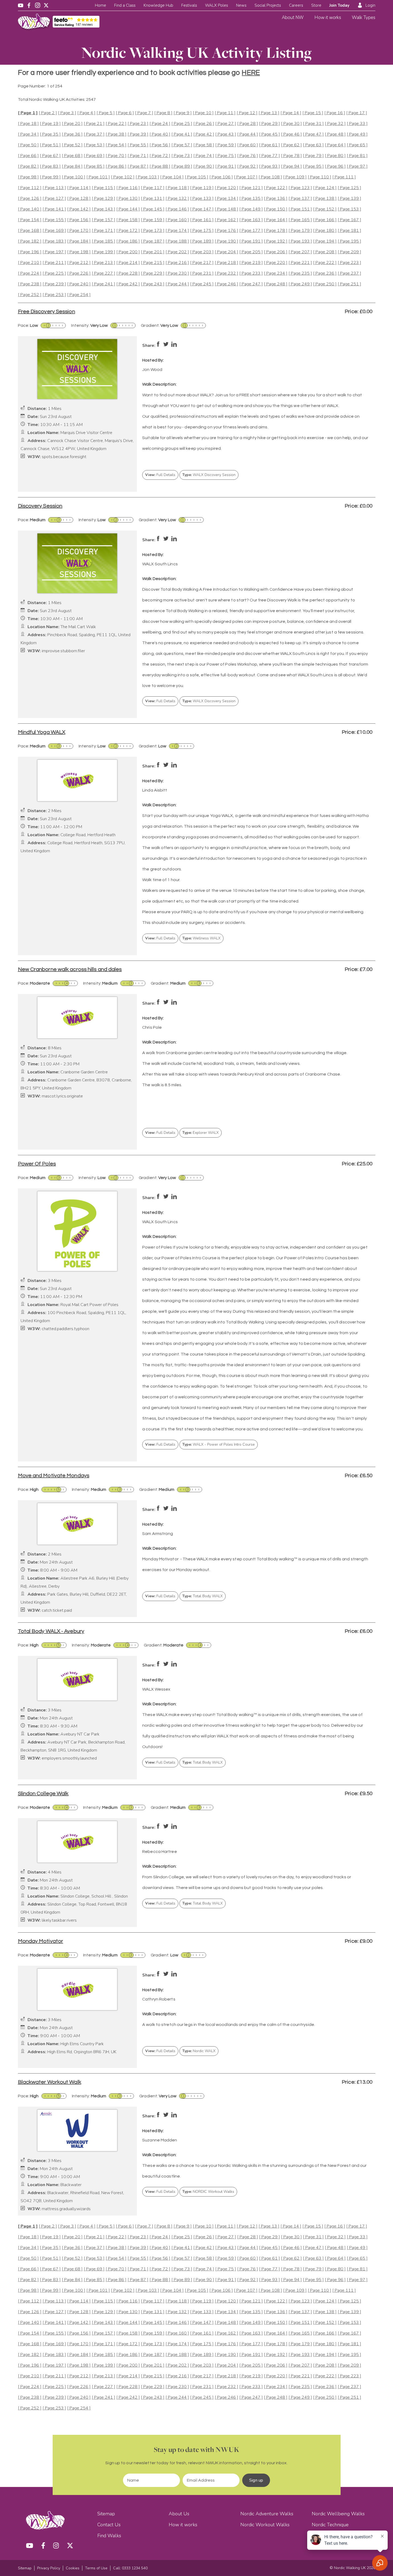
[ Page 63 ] (313, 145)
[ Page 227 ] (103, 273)
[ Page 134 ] (226, 199)
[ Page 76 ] (248, 156)
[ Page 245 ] (202, 284)
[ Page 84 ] (72, 166)
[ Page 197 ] (54, 252)
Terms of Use (96, 2568)
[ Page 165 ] (300, 220)
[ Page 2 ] (48, 113)
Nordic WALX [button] (199, 2051)
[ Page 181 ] (349, 231)
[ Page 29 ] (269, 124)
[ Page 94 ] (291, 166)
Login (370, 5)
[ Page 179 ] (300, 231)
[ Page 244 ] (177, 284)
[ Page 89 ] (182, 166)
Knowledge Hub (158, 5)
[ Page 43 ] (226, 134)
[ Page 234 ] (276, 273)
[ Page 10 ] (203, 113)
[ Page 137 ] (300, 199)
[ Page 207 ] (300, 252)
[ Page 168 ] (30, 231)
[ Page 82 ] (28, 166)
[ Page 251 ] (349, 284)
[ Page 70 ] (116, 156)
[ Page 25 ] (182, 124)
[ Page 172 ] (128, 231)
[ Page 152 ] (325, 209)
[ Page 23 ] (138, 124)
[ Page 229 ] (153, 273)
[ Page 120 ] (226, 188)
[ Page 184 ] (79, 241)
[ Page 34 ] (28, 134)
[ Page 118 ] (177, 188)
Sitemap (106, 2514)
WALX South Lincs (160, 564)
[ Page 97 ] (357, 166)
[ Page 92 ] (248, 166)
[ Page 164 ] (276, 220)
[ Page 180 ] (325, 231)
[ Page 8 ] (163, 113)
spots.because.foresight (64, 457)
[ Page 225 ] (54, 273)
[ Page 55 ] (138, 145)
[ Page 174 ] (177, 231)
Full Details (160, 475)
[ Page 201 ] (153, 252)
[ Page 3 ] (67, 113)
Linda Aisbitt (155, 790)
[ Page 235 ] (300, 273)
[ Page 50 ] (28, 145)
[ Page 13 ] (269, 113)
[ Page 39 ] (138, 134)
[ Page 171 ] (103, 231)
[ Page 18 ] (28, 124)
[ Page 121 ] (251, 188)
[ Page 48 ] (335, 134)
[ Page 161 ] (202, 220)
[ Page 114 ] (79, 188)
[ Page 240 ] (79, 284)
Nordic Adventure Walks (267, 2514)
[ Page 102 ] (123, 177)
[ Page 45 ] (269, 134)
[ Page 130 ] (128, 199)
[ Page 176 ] (226, 231)
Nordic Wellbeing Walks (338, 2514)
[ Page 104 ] (172, 177)
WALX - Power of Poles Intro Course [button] (219, 1444)
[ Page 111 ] (344, 177)
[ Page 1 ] (28, 113)
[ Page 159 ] (153, 220)
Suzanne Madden (160, 2140)
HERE (251, 73)
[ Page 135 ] (251, 199)
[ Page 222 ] (325, 263)
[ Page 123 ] (300, 188)
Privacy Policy (49, 2568)
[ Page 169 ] (54, 231)
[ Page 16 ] (335, 113)
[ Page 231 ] (202, 273)
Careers (296, 5)
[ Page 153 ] (349, 209)
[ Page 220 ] (276, 263)
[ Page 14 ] (291, 113)
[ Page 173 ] (153, 231)
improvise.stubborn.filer (63, 651)
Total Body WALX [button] (203, 1596)
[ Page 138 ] (325, 199)
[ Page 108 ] (270, 177)
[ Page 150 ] (276, 209)
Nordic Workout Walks (265, 2525)
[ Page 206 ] (276, 252)
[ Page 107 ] (246, 177)
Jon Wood (152, 370)
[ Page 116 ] (128, 188)
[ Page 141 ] (54, 209)
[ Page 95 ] (313, 166)
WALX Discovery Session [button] (209, 475)
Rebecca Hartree (160, 1852)
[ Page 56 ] (160, 145)
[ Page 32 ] (335, 124)
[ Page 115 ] (103, 188)
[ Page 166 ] (325, 220)
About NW (293, 18)
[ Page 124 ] (325, 188)
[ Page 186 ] (128, 241)
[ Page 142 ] (79, 209)
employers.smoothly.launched (69, 1758)
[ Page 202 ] (177, 252)
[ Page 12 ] (247, 113)
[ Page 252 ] (30, 295)
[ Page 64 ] (335, 145)
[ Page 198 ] (79, 252)
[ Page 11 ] (225, 113)
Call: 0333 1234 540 (130, 2568)
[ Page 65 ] (357, 145)
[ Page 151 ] (300, 209)
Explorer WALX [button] (201, 1133)
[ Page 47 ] (313, 134)
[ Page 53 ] (94, 145)
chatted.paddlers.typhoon (65, 1329)
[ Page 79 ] (313, 156)
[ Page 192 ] (276, 241)
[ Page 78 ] (291, 156)
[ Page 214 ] (128, 263)
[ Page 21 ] (94, 124)
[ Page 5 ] (106, 113)
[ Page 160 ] (177, 220)
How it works (328, 18)
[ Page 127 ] (54, 199)
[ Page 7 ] (144, 113)
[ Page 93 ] (269, 166)
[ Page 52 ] (72, 145)
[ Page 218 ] (226, 263)
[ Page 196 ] (30, 252)
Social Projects (268, 5)
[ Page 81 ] (357, 156)
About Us (179, 2514)
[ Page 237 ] (349, 273)
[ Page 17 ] (357, 113)
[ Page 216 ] (177, 263)
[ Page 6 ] (125, 113)
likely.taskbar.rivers (59, 1920)
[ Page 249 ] (300, 284)
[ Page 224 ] (30, 273)
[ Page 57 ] (182, 145)
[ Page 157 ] (103, 220)
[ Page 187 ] (153, 241)
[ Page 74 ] (204, 156)
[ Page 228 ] (128, 273)
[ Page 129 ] (103, 199)
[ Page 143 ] (103, 209)
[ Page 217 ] (202, 263)
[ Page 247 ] (251, 284)
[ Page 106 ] (221, 177)
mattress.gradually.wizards (66, 2209)
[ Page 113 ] (54, 188)
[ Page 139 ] (349, 199)
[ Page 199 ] (103, 252)
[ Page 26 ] (204, 124)
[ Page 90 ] (204, 166)
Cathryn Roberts (159, 1999)
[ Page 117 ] (153, 188)
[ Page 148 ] (226, 209)
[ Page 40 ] (160, 134)
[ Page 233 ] (251, 273)
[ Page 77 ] (269, 156)
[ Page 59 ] (226, 145)
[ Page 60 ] (248, 145)
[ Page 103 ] (147, 177)
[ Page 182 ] (30, 241)
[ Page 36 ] (72, 134)
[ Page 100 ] (74, 177)
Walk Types (364, 18)
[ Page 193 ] (300, 241)
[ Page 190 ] (226, 241)
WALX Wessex (156, 1689)
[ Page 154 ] (30, 220)
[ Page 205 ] (251, 252)
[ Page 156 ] (79, 220)
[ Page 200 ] (128, 252)
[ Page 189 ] (202, 241)
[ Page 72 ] (160, 156)
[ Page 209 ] (349, 252)
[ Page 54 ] (116, 145)
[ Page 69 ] (94, 156)
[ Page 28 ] (248, 124)
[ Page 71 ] (138, 156)
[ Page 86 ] (116, 166)
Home (101, 5)
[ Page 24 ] (160, 124)
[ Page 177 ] (251, 231)
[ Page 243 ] (153, 284)
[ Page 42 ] (204, 134)
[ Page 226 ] (79, 273)
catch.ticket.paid (57, 1611)
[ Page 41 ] (182, 134)
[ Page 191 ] (251, 241)
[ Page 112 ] (30, 188)
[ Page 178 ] (276, 231)
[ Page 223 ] (349, 263)
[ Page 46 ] (291, 134)
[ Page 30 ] (291, 124)
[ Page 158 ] (128, 220)
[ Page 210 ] (30, 263)
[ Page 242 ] (128, 284)
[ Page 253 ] (54, 295)
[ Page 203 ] (202, 252)
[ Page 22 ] (116, 124)
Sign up (256, 2480)
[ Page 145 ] (153, 209)
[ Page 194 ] (325, 241)
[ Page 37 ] (94, 134)
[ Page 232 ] (226, 273)
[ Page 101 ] (98, 177)
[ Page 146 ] (177, 209)
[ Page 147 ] (202, 209)
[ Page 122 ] (276, 188)
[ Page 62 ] (291, 145)
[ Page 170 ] (79, 231)
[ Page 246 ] (226, 284)
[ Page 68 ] (72, 156)
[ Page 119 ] (202, 188)
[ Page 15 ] (313, 113)
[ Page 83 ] (50, 166)
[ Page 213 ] (103, 263)
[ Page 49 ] (357, 134)
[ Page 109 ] (295, 177)
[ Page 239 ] (54, 284)
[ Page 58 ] (204, 145)
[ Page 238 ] (30, 284)
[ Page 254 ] (79, 295)
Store (316, 5)
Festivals (189, 5)
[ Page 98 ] (28, 177)
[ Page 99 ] (50, 177)
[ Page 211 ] (54, 263)
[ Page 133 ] (202, 199)
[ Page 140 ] (30, 209)
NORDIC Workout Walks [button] (208, 2192)
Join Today (339, 5)
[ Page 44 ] (248, 134)
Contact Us (109, 2525)
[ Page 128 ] (79, 199)
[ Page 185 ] (103, 241)
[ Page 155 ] (54, 220)
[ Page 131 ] (153, 199)
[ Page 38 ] (116, 134)
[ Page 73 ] (182, 156)
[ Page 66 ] (28, 156)
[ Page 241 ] (103, 284)
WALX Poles (217, 5)
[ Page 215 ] (153, 263)
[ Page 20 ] (72, 124)
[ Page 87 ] (138, 166)
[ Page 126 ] (30, 199)
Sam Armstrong (158, 1534)
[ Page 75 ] (226, 156)
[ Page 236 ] (325, 273)
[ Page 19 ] (50, 124)
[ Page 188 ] (177, 241)
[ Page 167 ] (349, 220)
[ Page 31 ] (313, 124)
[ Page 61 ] (269, 145)
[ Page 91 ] (226, 166)
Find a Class (125, 5)
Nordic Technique (330, 2525)
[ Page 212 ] (79, 263)
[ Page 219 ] (251, 263)
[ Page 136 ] (276, 199)
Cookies (73, 2568)
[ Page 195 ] (349, 241)
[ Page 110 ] (319, 177)
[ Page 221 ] (300, 263)
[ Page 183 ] (54, 241)
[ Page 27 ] (226, 124)
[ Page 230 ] (177, 273)
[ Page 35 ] (50, 134)
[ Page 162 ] (226, 220)
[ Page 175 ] (202, 231)
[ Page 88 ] (160, 166)
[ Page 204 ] (226, 252)
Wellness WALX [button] (201, 938)
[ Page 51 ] (50, 145)
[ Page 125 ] (349, 188)
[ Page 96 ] (335, 166)
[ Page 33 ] (357, 124)
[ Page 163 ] (251, 220)
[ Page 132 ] (177, 199)
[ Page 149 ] (251, 209)
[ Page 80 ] (335, 156)
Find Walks (109, 2536)
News (241, 5)
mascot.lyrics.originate (62, 1096)
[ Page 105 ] (196, 177)
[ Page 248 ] (276, 284)
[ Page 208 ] (325, 252)
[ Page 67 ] (50, 156)
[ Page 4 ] (86, 113)
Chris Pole (152, 1027)
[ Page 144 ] (128, 209)
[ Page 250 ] (325, 284)
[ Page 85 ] (94, 166)
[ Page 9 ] (183, 113)
